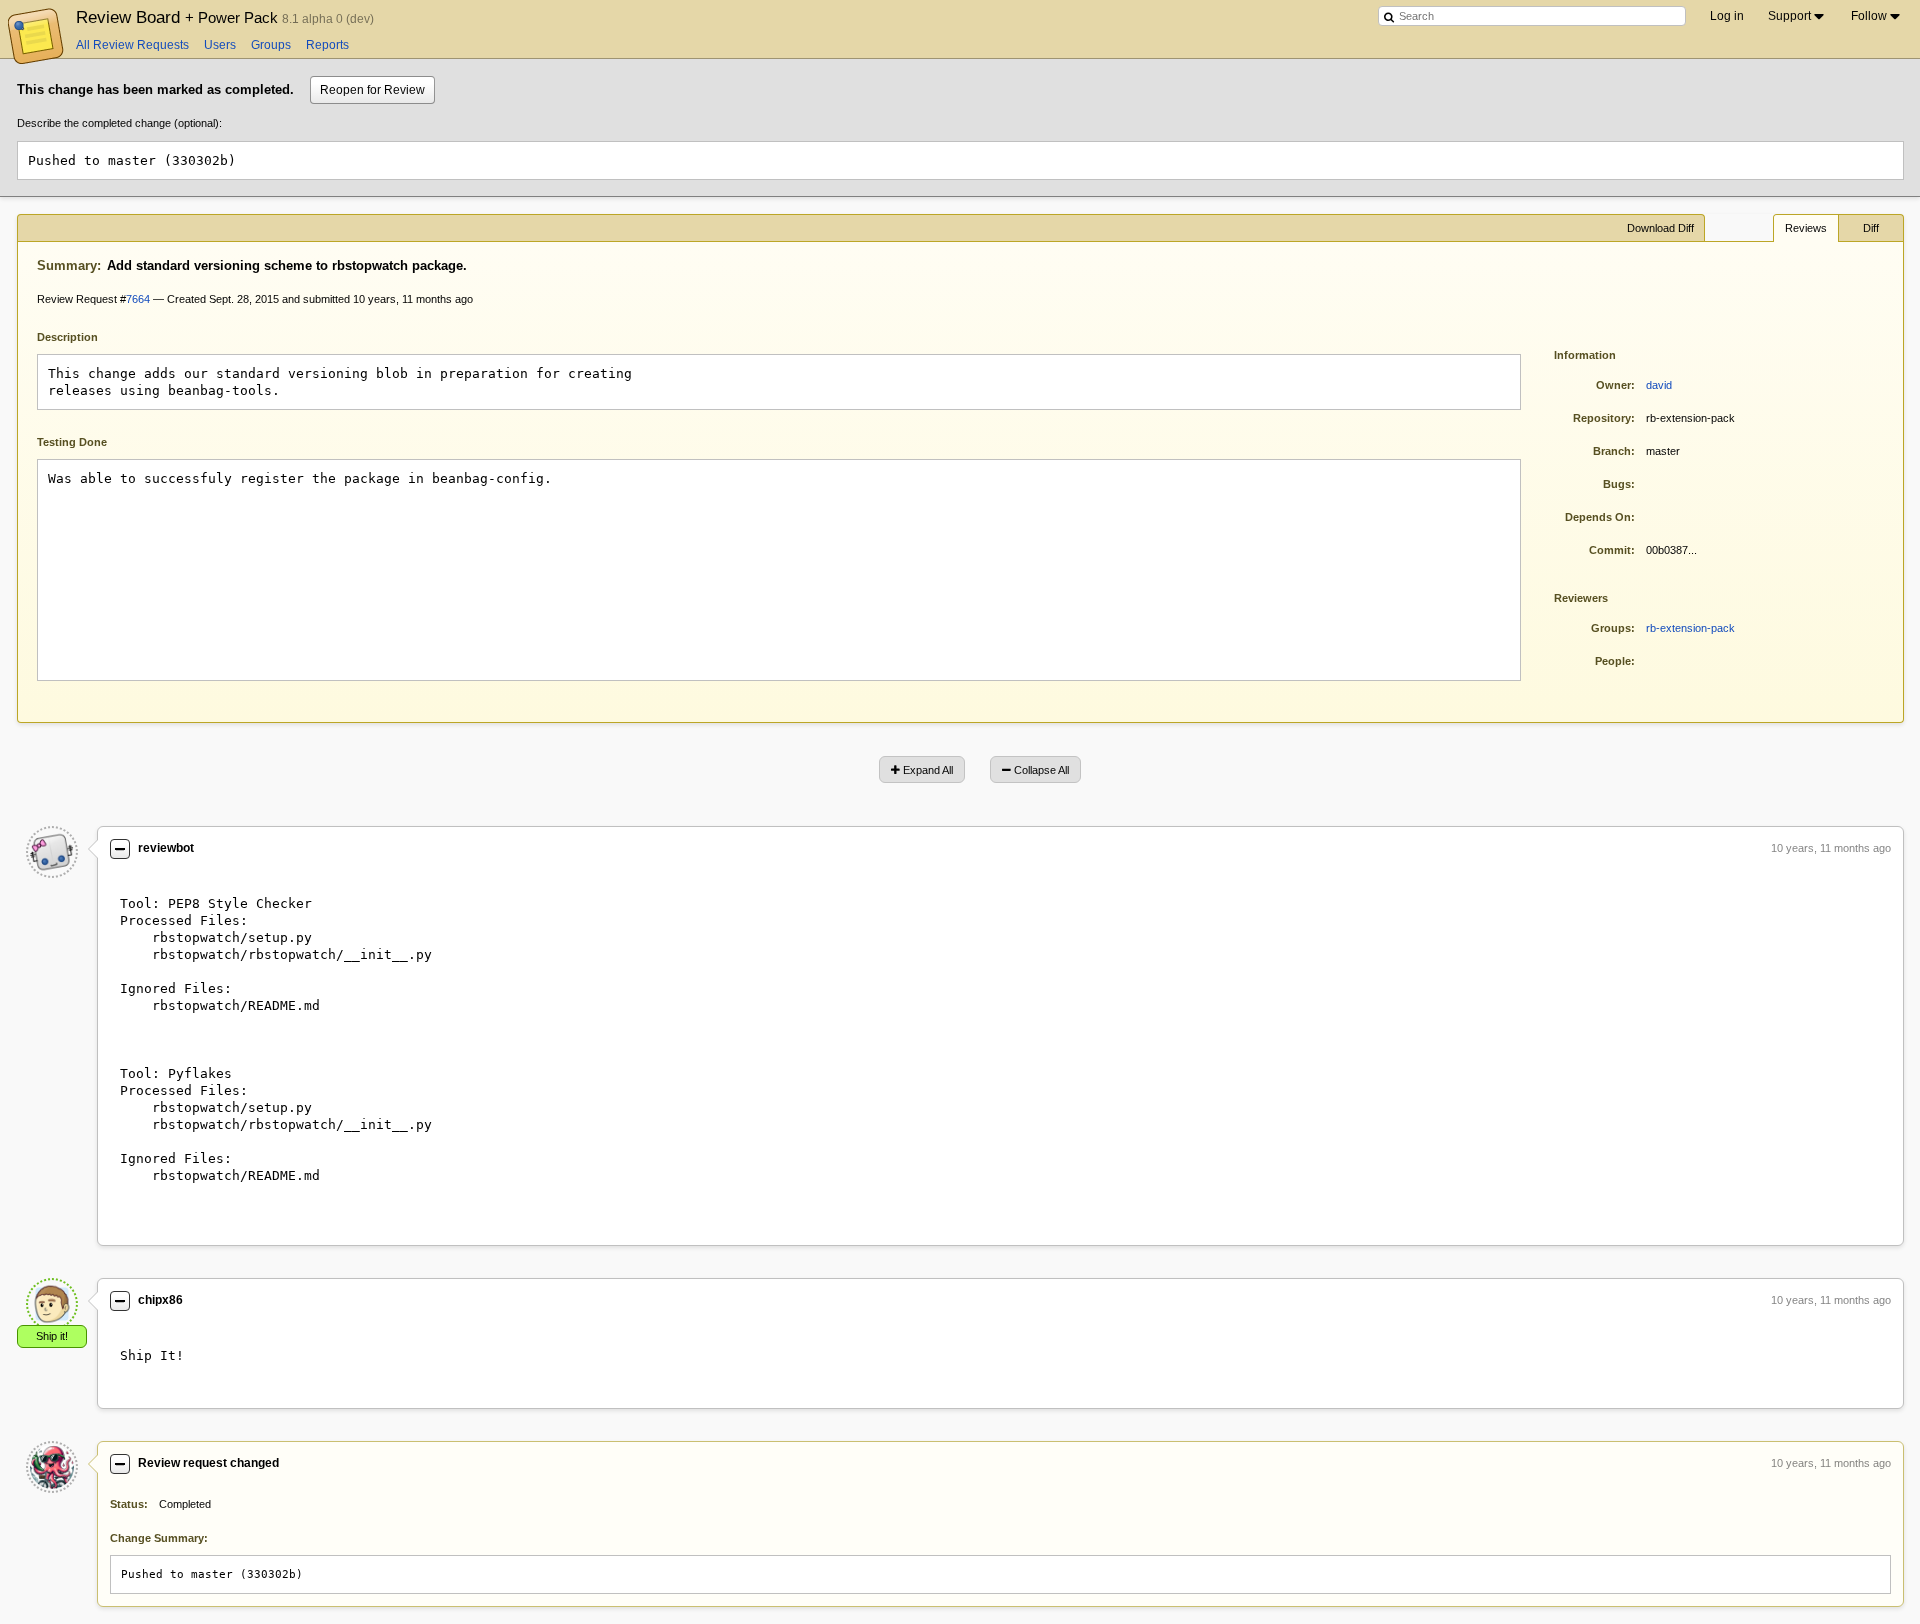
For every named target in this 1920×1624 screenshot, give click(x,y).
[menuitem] (1797, 16)
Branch (1612, 451)
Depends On (1598, 517)
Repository (1602, 418)
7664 (138, 299)
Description (82, 335)
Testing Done (72, 442)
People (1613, 661)
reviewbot (166, 848)
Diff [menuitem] (1871, 228)
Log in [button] (1727, 16)
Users (220, 45)
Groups (271, 45)
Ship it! (52, 1336)
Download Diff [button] (1660, 228)
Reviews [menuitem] (1806, 228)
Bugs (1617, 484)
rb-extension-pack (1690, 628)
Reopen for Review (372, 90)
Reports (327, 45)
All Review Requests (132, 45)
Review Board (179, 17)
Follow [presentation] (1869, 16)
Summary (67, 265)
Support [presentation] (1789, 16)
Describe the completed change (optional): (119, 123)
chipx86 (160, 1300)
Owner (1613, 385)
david (1659, 385)
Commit (1610, 550)
